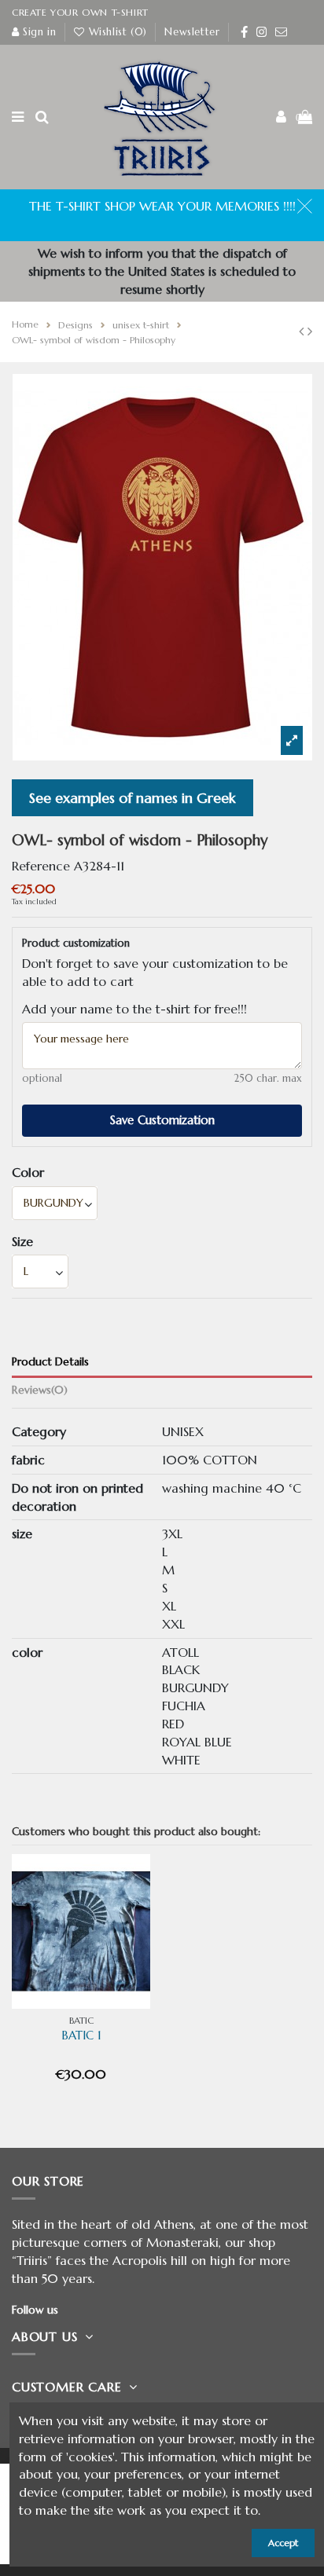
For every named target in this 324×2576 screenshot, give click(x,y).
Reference (41, 866)
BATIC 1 (81, 2036)
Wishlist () (118, 32)
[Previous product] (303, 331)
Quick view (81, 2009)
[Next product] (310, 331)
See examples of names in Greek (133, 798)
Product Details (50, 1362)
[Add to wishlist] (128, 1884)
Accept (283, 2543)
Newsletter (192, 32)
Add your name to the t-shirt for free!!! (134, 1009)
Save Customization (162, 1120)
